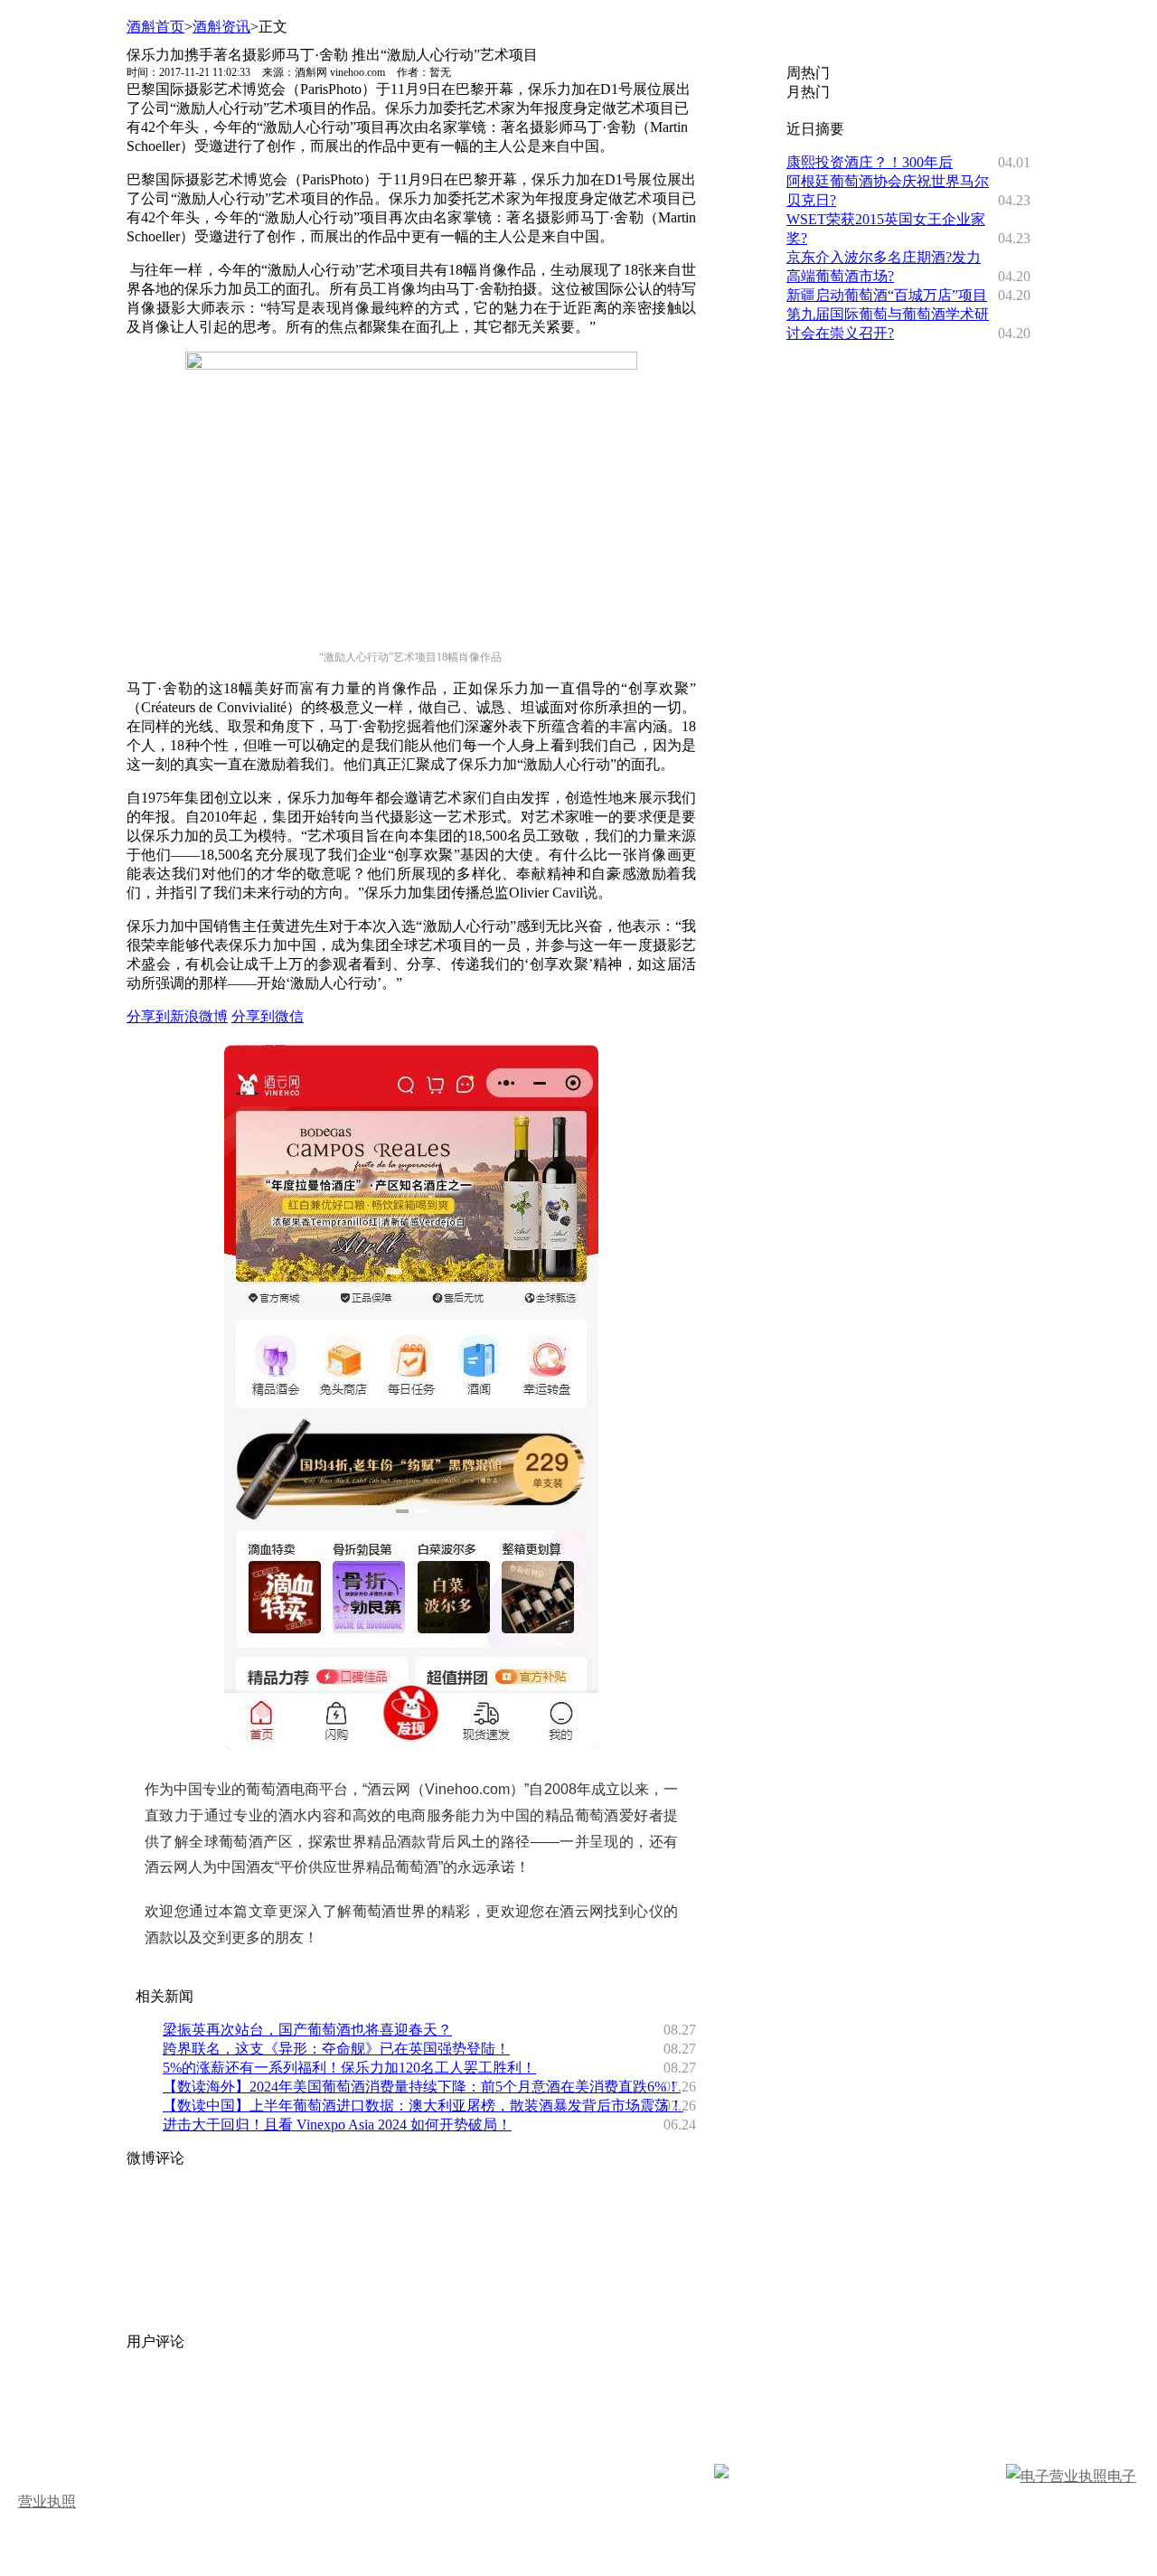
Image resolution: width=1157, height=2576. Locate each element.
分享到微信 (268, 1016)
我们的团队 (253, 2406)
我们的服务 (159, 2406)
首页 (43, 2431)
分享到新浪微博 (177, 1016)
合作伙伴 (434, 2406)
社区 (195, 2431)
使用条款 (832, 2406)
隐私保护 (752, 2406)
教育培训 (499, 2431)
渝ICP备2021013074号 (936, 2476)
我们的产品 (347, 2406)
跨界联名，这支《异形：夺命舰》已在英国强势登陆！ (336, 2049)
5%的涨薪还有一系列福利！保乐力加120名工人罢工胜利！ (349, 2068)
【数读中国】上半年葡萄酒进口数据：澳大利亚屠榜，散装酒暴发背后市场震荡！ (423, 2106)
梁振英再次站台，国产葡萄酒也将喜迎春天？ (307, 2030)
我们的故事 (65, 2406)
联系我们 (593, 2406)
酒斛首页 (155, 27)
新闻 (94, 2431)
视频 (145, 2431)
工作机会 (513, 2406)
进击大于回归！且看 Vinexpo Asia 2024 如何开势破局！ (337, 2125)
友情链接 (673, 2406)
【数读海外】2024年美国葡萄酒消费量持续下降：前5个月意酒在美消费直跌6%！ (422, 2087)
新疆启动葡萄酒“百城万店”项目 (887, 295)
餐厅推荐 (340, 2431)
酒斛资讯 (221, 27)
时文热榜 (260, 2431)
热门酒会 (419, 2431)
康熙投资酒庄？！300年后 (870, 162)
